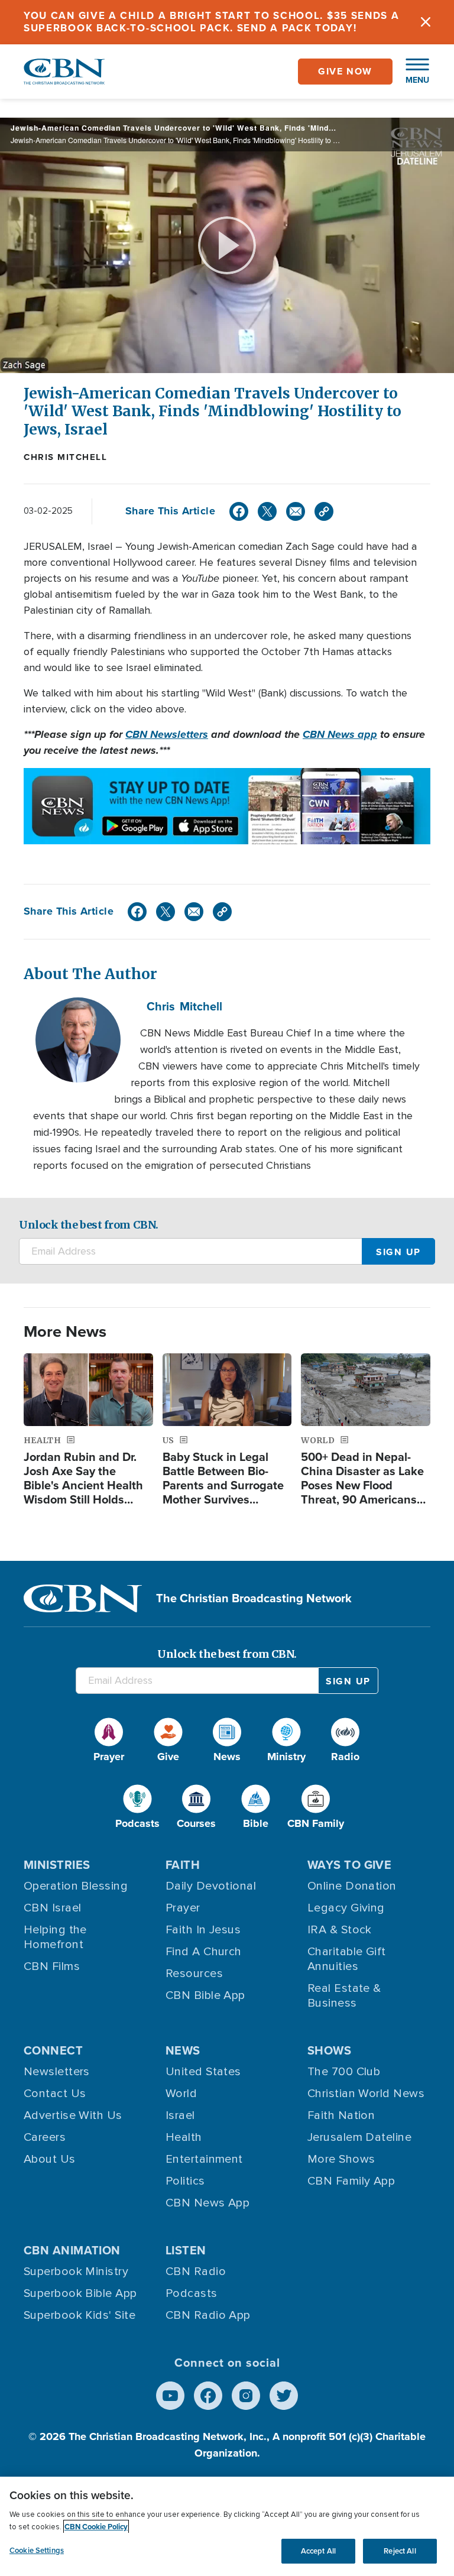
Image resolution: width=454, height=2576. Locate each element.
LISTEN (186, 2250)
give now (345, 71)
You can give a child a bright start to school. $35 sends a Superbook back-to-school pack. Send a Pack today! (212, 22)
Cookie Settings (37, 2550)
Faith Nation (341, 2115)
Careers (45, 2137)
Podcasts (192, 2293)
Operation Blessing (76, 1886)
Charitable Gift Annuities (347, 1959)
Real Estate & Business (344, 1996)
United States (203, 2072)
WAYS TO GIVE (349, 1865)
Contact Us (55, 2094)
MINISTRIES (57, 1865)
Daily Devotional (211, 1886)
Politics (185, 2181)
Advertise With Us (73, 2115)
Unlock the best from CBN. (89, 1225)
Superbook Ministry (76, 2272)
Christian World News (366, 2094)
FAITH (183, 1865)
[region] (227, 2526)
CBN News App (207, 2203)
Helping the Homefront (55, 1937)
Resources (194, 1974)
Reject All (400, 2551)
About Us (50, 2159)
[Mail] (296, 511)
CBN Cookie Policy (96, 2527)
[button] (411, 72)
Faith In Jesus (203, 1930)
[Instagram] (246, 2396)
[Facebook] (239, 511)
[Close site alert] (426, 22)
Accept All (318, 2551)
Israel (180, 2115)
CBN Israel (53, 1908)
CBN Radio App (208, 2315)
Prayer (183, 1908)
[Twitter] (267, 511)
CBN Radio (196, 2272)
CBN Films (52, 1966)
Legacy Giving (346, 1908)
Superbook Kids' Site (80, 2315)
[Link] (324, 511)
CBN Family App (351, 2181)
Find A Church (204, 1952)
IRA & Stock (340, 1930)
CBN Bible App (205, 1995)
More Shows (341, 2159)
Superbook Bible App (80, 2293)
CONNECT (53, 2050)
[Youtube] (170, 2396)
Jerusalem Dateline (359, 2137)
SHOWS (329, 2050)
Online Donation (352, 1886)
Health (184, 2137)
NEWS (183, 2050)
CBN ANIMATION (72, 2250)
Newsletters (57, 2072)
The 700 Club (344, 2072)
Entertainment (204, 2159)
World (181, 2094)
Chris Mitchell (65, 457)
